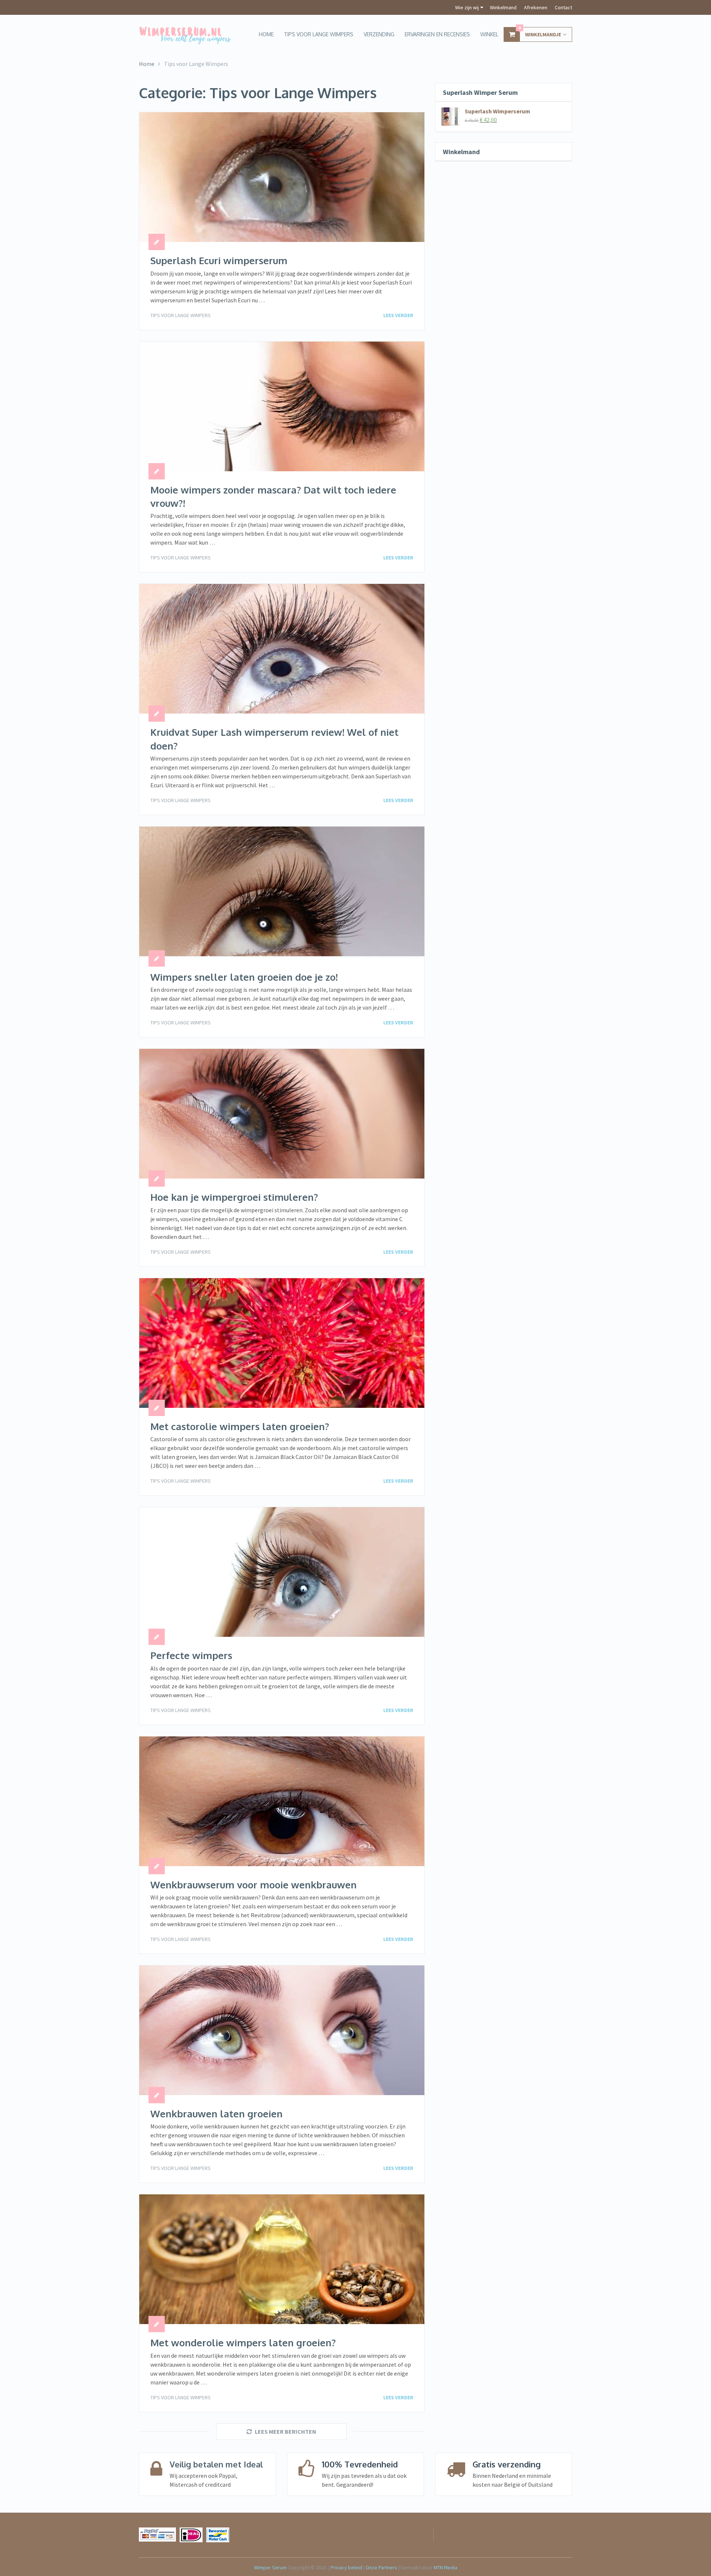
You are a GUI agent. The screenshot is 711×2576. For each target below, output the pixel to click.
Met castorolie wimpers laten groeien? (240, 1426)
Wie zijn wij (467, 7)
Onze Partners (382, 2567)
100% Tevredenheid (360, 2464)
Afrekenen (536, 7)
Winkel (489, 34)
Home (266, 34)
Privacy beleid (346, 2567)
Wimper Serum (270, 2567)
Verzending (379, 34)
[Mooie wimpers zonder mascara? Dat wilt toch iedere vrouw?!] (282, 406)
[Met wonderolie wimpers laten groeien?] (282, 2259)
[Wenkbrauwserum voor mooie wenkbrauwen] (282, 1801)
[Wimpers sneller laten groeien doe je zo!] (282, 893)
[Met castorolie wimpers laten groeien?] (282, 1343)
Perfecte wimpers (191, 1655)
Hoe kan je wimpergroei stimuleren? (234, 1197)
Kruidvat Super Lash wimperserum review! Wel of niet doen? (274, 739)
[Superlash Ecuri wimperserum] (282, 177)
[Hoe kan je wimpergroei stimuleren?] (282, 1114)
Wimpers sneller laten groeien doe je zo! (244, 977)
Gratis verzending (507, 2464)
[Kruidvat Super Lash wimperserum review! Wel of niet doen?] (282, 649)
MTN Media (445, 2567)
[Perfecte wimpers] (282, 1572)
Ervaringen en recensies (437, 34)
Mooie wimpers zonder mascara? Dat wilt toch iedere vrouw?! (273, 496)
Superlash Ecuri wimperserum (219, 260)
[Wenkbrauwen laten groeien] (282, 2030)
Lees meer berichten (286, 2432)
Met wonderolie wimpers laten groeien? (243, 2342)
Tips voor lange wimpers (319, 34)
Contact (563, 7)
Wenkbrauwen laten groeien (216, 2113)
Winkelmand (503, 7)
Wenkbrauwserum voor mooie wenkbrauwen (253, 1884)
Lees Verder (398, 315)
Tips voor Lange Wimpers (181, 315)
